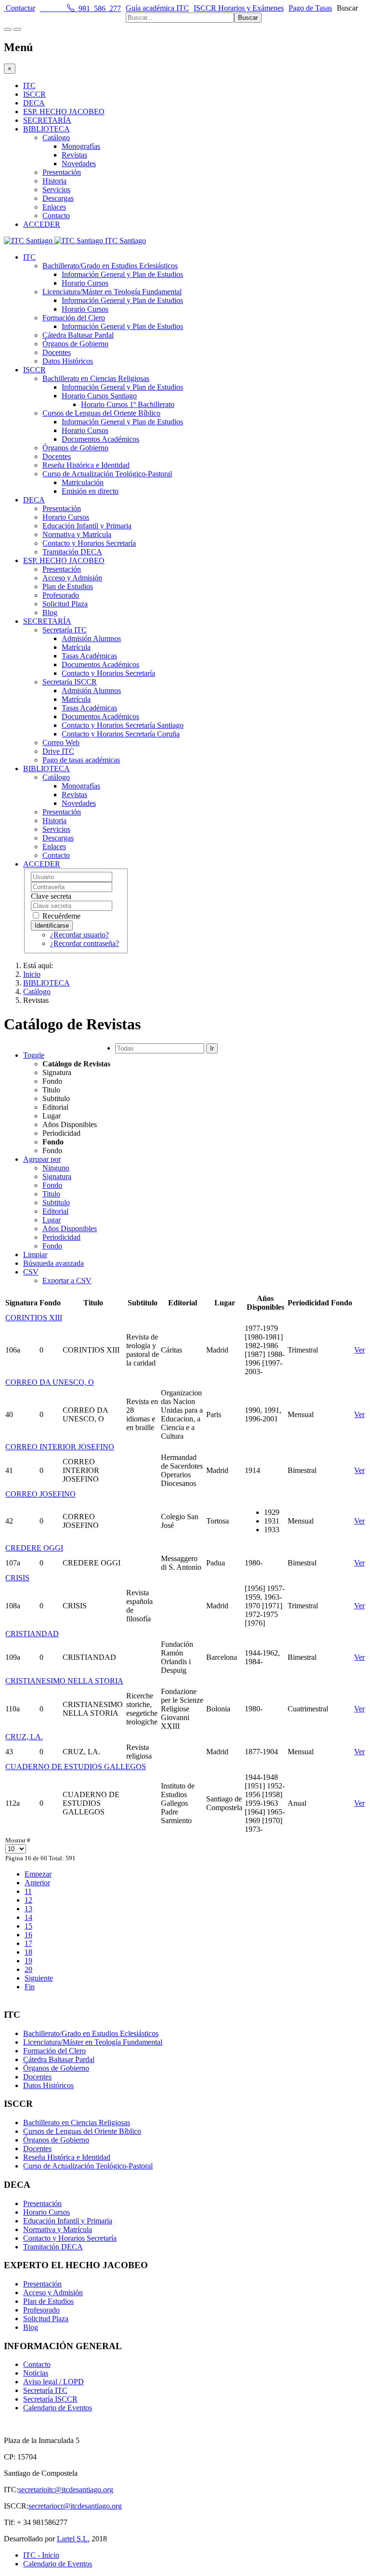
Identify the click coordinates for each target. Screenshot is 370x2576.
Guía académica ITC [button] (157, 8)
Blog (50, 612)
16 (28, 1935)
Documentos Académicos (100, 439)
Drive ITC (58, 751)
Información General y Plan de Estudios (122, 274)
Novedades (79, 164)
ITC (29, 85)
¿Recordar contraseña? (85, 943)
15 (28, 1926)
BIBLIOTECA (46, 129)
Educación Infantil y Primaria (87, 526)
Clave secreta (51, 896)
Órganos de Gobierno (75, 344)
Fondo (52, 1185)
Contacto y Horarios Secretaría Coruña (121, 734)
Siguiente (39, 1978)
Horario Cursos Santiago (99, 396)
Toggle (34, 1055)
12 (28, 1900)
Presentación (62, 172)
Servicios (56, 190)
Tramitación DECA (72, 552)
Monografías (81, 146)
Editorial (55, 1211)
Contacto (56, 216)
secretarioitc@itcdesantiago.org (66, 2490)
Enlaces (54, 207)
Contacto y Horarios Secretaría (89, 543)
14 (28, 1917)
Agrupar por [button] (42, 1159)
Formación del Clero (74, 318)
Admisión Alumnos (91, 638)
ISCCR (34, 94)
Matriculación (83, 482)
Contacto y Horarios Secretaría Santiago (123, 725)
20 (28, 1969)
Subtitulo (56, 1203)
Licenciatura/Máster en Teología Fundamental (112, 292)
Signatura (57, 1176)
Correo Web (61, 743)
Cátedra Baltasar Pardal (78, 335)
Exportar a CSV (67, 1281)
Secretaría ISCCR (70, 682)
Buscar (347, 8)
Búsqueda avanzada (53, 1263)
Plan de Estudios (68, 586)
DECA (34, 103)
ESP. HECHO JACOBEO (64, 112)
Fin (30, 1987)
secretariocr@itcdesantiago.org (75, 2506)
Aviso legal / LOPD (53, 2382)
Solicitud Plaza (65, 604)
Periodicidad (61, 1237)
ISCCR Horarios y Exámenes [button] (239, 8)
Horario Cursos (85, 283)
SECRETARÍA (47, 120)
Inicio (32, 974)
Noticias (36, 2373)
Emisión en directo (90, 491)
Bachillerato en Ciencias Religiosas (96, 378)
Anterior (37, 1883)
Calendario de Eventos (58, 2408)
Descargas (58, 198)
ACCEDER (42, 224)
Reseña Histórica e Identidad (86, 465)
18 (28, 1952)
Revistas (74, 155)
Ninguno (56, 1168)
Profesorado (61, 595)
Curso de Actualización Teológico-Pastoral (107, 474)
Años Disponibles (70, 1229)
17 (28, 1943)
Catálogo (56, 138)
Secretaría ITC (65, 630)
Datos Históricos (68, 361)
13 (28, 1909)
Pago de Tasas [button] (310, 8)
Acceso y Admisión (72, 578)
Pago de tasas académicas (81, 760)
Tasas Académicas (89, 656)
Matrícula (76, 647)
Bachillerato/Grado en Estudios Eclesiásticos (110, 266)
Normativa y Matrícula (77, 534)
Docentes (57, 352)
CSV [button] (31, 1272)
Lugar (52, 1220)
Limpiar (35, 1255)
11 (28, 1891)
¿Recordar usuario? (79, 935)
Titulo (51, 1194)
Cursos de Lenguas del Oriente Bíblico (101, 413)
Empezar (38, 1874)
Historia (54, 181)
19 (28, 1961)
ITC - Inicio (41, 2555)
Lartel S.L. (73, 2539)
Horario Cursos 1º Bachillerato (128, 404)
